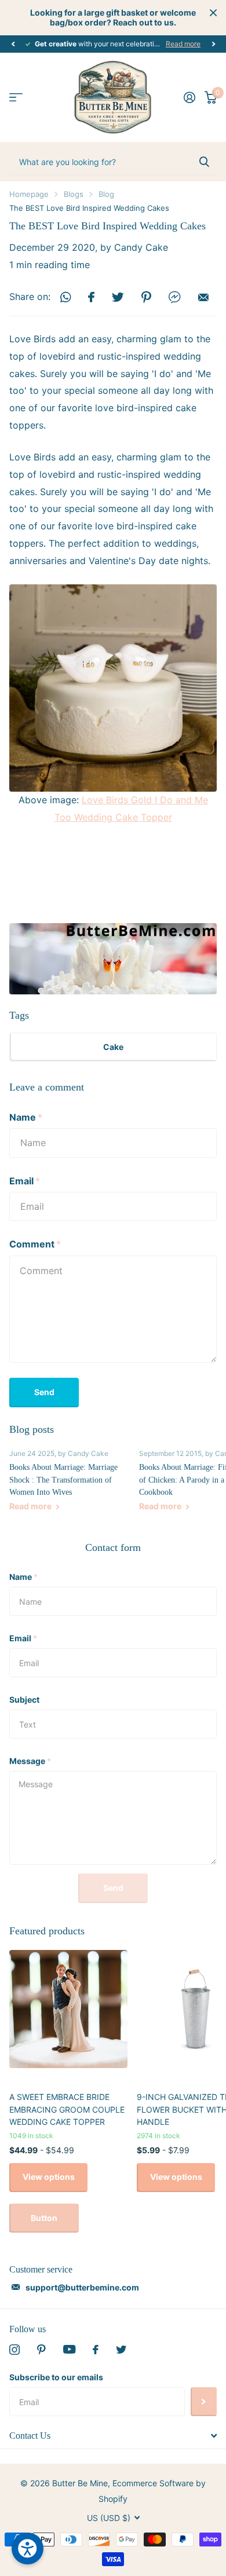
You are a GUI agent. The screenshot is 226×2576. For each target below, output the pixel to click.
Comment (35, 1244)
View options (49, 2177)
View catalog (16, 98)
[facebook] (96, 2350)
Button (44, 2218)
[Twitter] (121, 2350)
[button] (13, 44)
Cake (113, 1047)
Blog (106, 194)
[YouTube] (69, 2349)
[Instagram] (14, 2350)
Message (30, 1761)
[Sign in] (189, 97)
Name (26, 1117)
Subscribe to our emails (56, 2377)
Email (25, 1181)
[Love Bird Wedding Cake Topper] (113, 688)
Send (44, 1392)
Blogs (74, 194)
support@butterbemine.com (82, 2287)
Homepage (29, 194)
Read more (183, 44)
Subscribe (204, 2402)
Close (213, 13)
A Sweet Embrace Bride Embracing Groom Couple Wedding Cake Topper (67, 2109)
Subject (24, 1699)
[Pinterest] (41, 2350)
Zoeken (204, 162)
